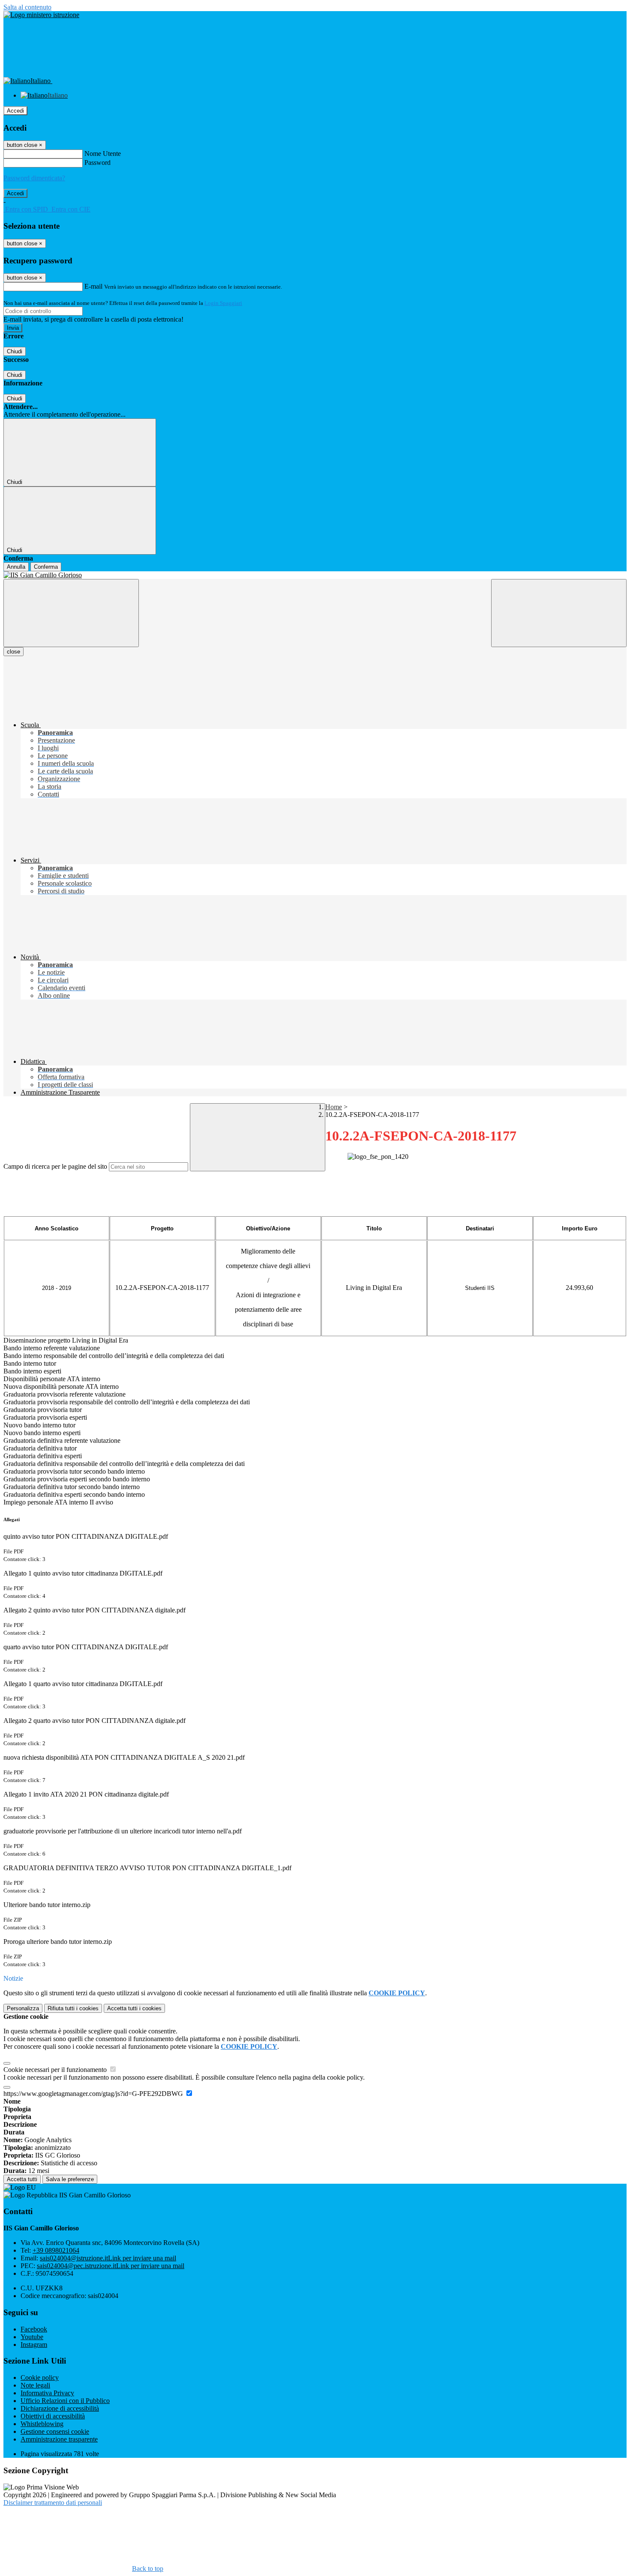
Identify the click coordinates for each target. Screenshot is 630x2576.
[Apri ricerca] (559, 613)
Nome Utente (103, 154)
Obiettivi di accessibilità (53, 2416)
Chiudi (15, 351)
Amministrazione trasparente (59, 2439)
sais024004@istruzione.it (108, 2258)
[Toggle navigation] (71, 613)
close (13, 652)
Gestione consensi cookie (55, 2431)
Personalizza (23, 2008)
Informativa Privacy (47, 2393)
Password (97, 163)
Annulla (16, 567)
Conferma (46, 567)
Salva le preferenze (70, 2179)
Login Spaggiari (223, 303)
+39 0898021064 (56, 2250)
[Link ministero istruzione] (41, 15)
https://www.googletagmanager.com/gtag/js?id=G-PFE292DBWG (94, 2094)
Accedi (15, 111)
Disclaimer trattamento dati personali (53, 2503)
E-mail (93, 286)
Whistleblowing (42, 2424)
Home (334, 1107)
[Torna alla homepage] (315, 575)
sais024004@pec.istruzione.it (111, 2266)
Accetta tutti (134, 2008)
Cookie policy (40, 2378)
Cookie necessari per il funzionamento (56, 2070)
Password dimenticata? (34, 178)
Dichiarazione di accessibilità (60, 2408)
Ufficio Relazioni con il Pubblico (65, 2401)
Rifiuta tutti (73, 2008)
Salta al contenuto (27, 7)
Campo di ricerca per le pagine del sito (55, 1166)
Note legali (35, 2385)
